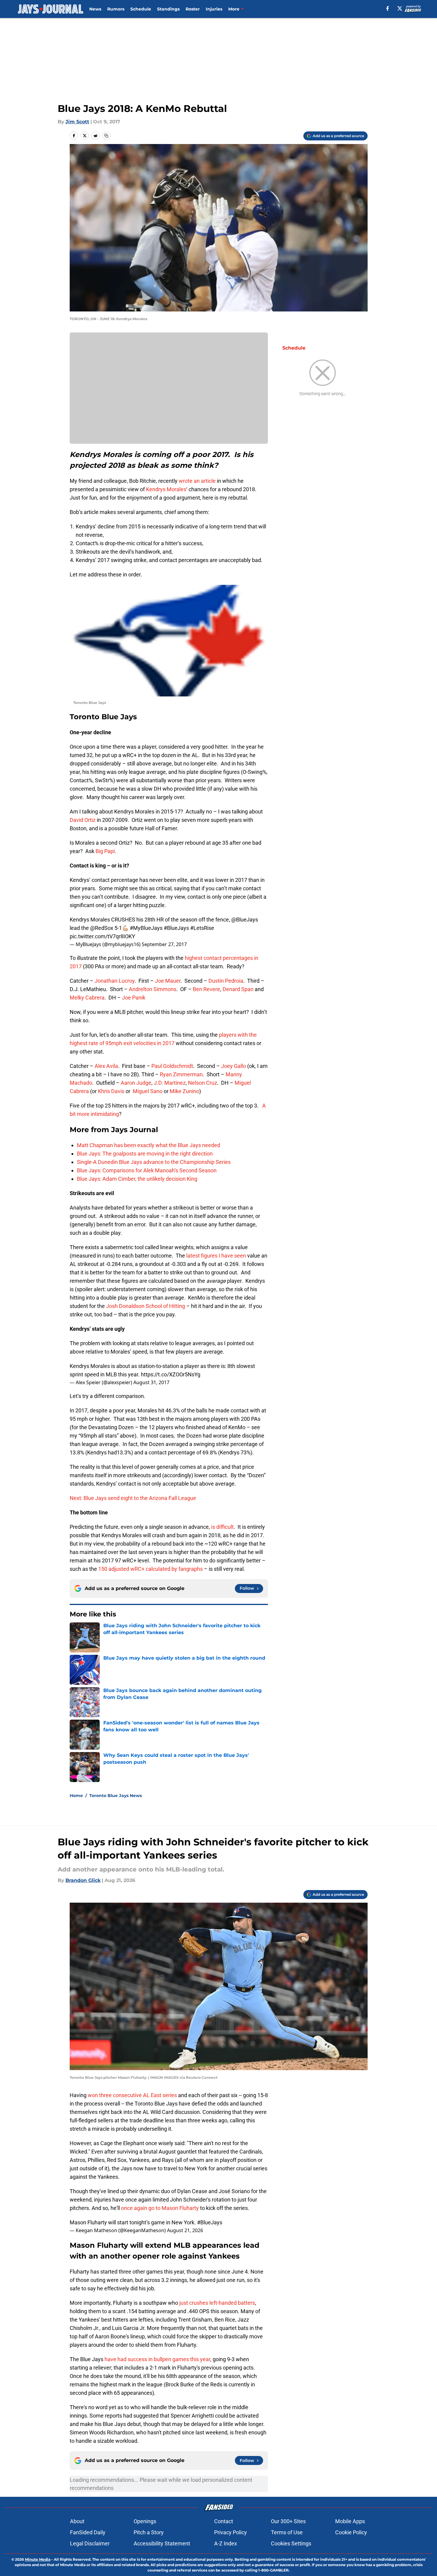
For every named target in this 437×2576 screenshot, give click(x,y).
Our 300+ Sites (288, 2521)
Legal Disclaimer (90, 2543)
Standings (168, 9)
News (95, 9)
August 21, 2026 (185, 2230)
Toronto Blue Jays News (115, 1796)
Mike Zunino (184, 1091)
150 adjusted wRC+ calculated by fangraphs (150, 1569)
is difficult (222, 1527)
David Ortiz (83, 820)
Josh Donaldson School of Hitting (146, 1306)
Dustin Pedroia (226, 981)
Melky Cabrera (87, 998)
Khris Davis (111, 1091)
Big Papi (105, 851)
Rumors (116, 9)
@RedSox (102, 928)
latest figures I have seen (216, 1256)
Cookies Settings (291, 2543)
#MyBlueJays (146, 928)
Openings (145, 2521)
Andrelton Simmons (153, 989)
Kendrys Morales (166, 489)
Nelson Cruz (203, 1083)
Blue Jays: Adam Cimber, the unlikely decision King (137, 1179)
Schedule (141, 9)
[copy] (106, 136)
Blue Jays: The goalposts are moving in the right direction (145, 1154)
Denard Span (238, 989)
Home (76, 1796)
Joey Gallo (234, 1066)
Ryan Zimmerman (181, 1074)
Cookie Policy (351, 2532)
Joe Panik (134, 998)
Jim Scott (77, 122)
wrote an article (197, 481)
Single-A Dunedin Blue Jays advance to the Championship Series (154, 1162)
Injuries (214, 9)
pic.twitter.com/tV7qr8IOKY (102, 936)
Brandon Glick (83, 1880)
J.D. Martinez (170, 1083)
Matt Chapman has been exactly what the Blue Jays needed (149, 1145)
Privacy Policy (231, 2532)
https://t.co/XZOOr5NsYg (171, 1374)
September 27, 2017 (164, 944)
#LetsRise (202, 928)
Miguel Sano (148, 1091)
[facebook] (388, 8)
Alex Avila (106, 1066)
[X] (400, 8)
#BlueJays (176, 928)
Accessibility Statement (162, 2543)
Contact (224, 2521)
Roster (193, 9)
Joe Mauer (168, 981)
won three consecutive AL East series (132, 2095)
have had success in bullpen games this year (157, 2359)
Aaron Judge (136, 1083)
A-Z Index (226, 2543)
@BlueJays (245, 920)
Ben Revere (206, 989)
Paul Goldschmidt (172, 1066)
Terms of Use (287, 2532)
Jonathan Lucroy (115, 981)
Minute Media (38, 2559)
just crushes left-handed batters (217, 2303)
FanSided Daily (88, 2532)
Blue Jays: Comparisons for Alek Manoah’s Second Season (147, 1170)
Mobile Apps (350, 2521)
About (77, 2521)
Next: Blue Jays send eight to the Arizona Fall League (133, 1498)
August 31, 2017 (151, 1382)
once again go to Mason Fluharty (160, 2208)
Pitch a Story (149, 2532)
